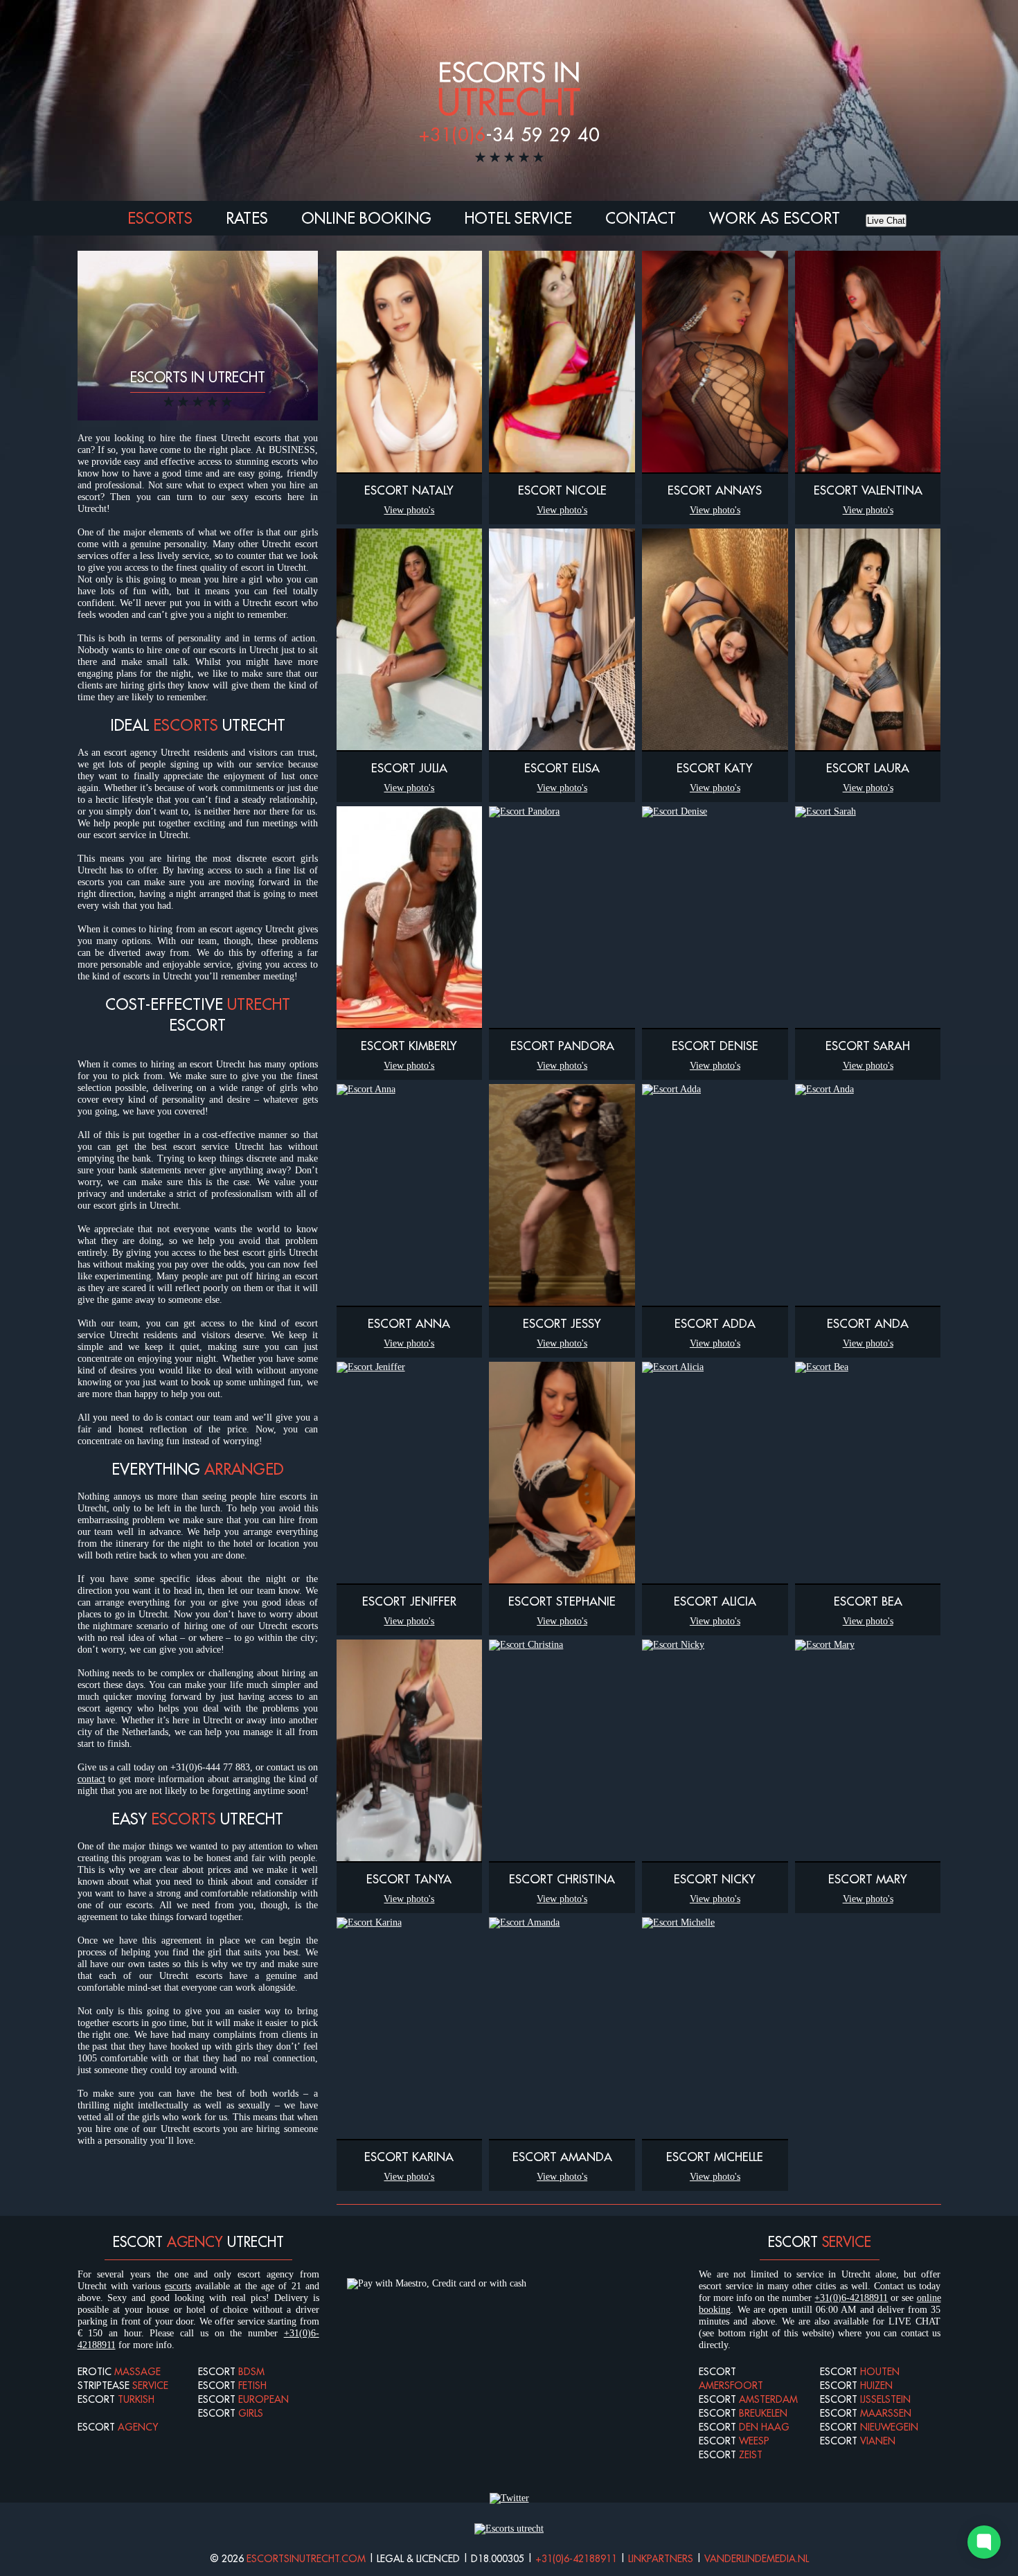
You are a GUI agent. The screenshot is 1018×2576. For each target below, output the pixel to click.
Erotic (119, 2372)
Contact (641, 218)
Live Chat (886, 221)
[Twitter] (509, 2498)
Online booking (366, 218)
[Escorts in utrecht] (509, 2529)
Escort (116, 2399)
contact (91, 1779)
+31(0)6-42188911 (851, 2298)
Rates (247, 218)
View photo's (409, 510)
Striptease (123, 2386)
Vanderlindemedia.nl (757, 2559)
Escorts (160, 218)
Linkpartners (661, 2559)
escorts (178, 2286)
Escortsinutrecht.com (306, 2559)
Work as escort (775, 218)
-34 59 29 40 (509, 134)
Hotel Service (518, 218)
